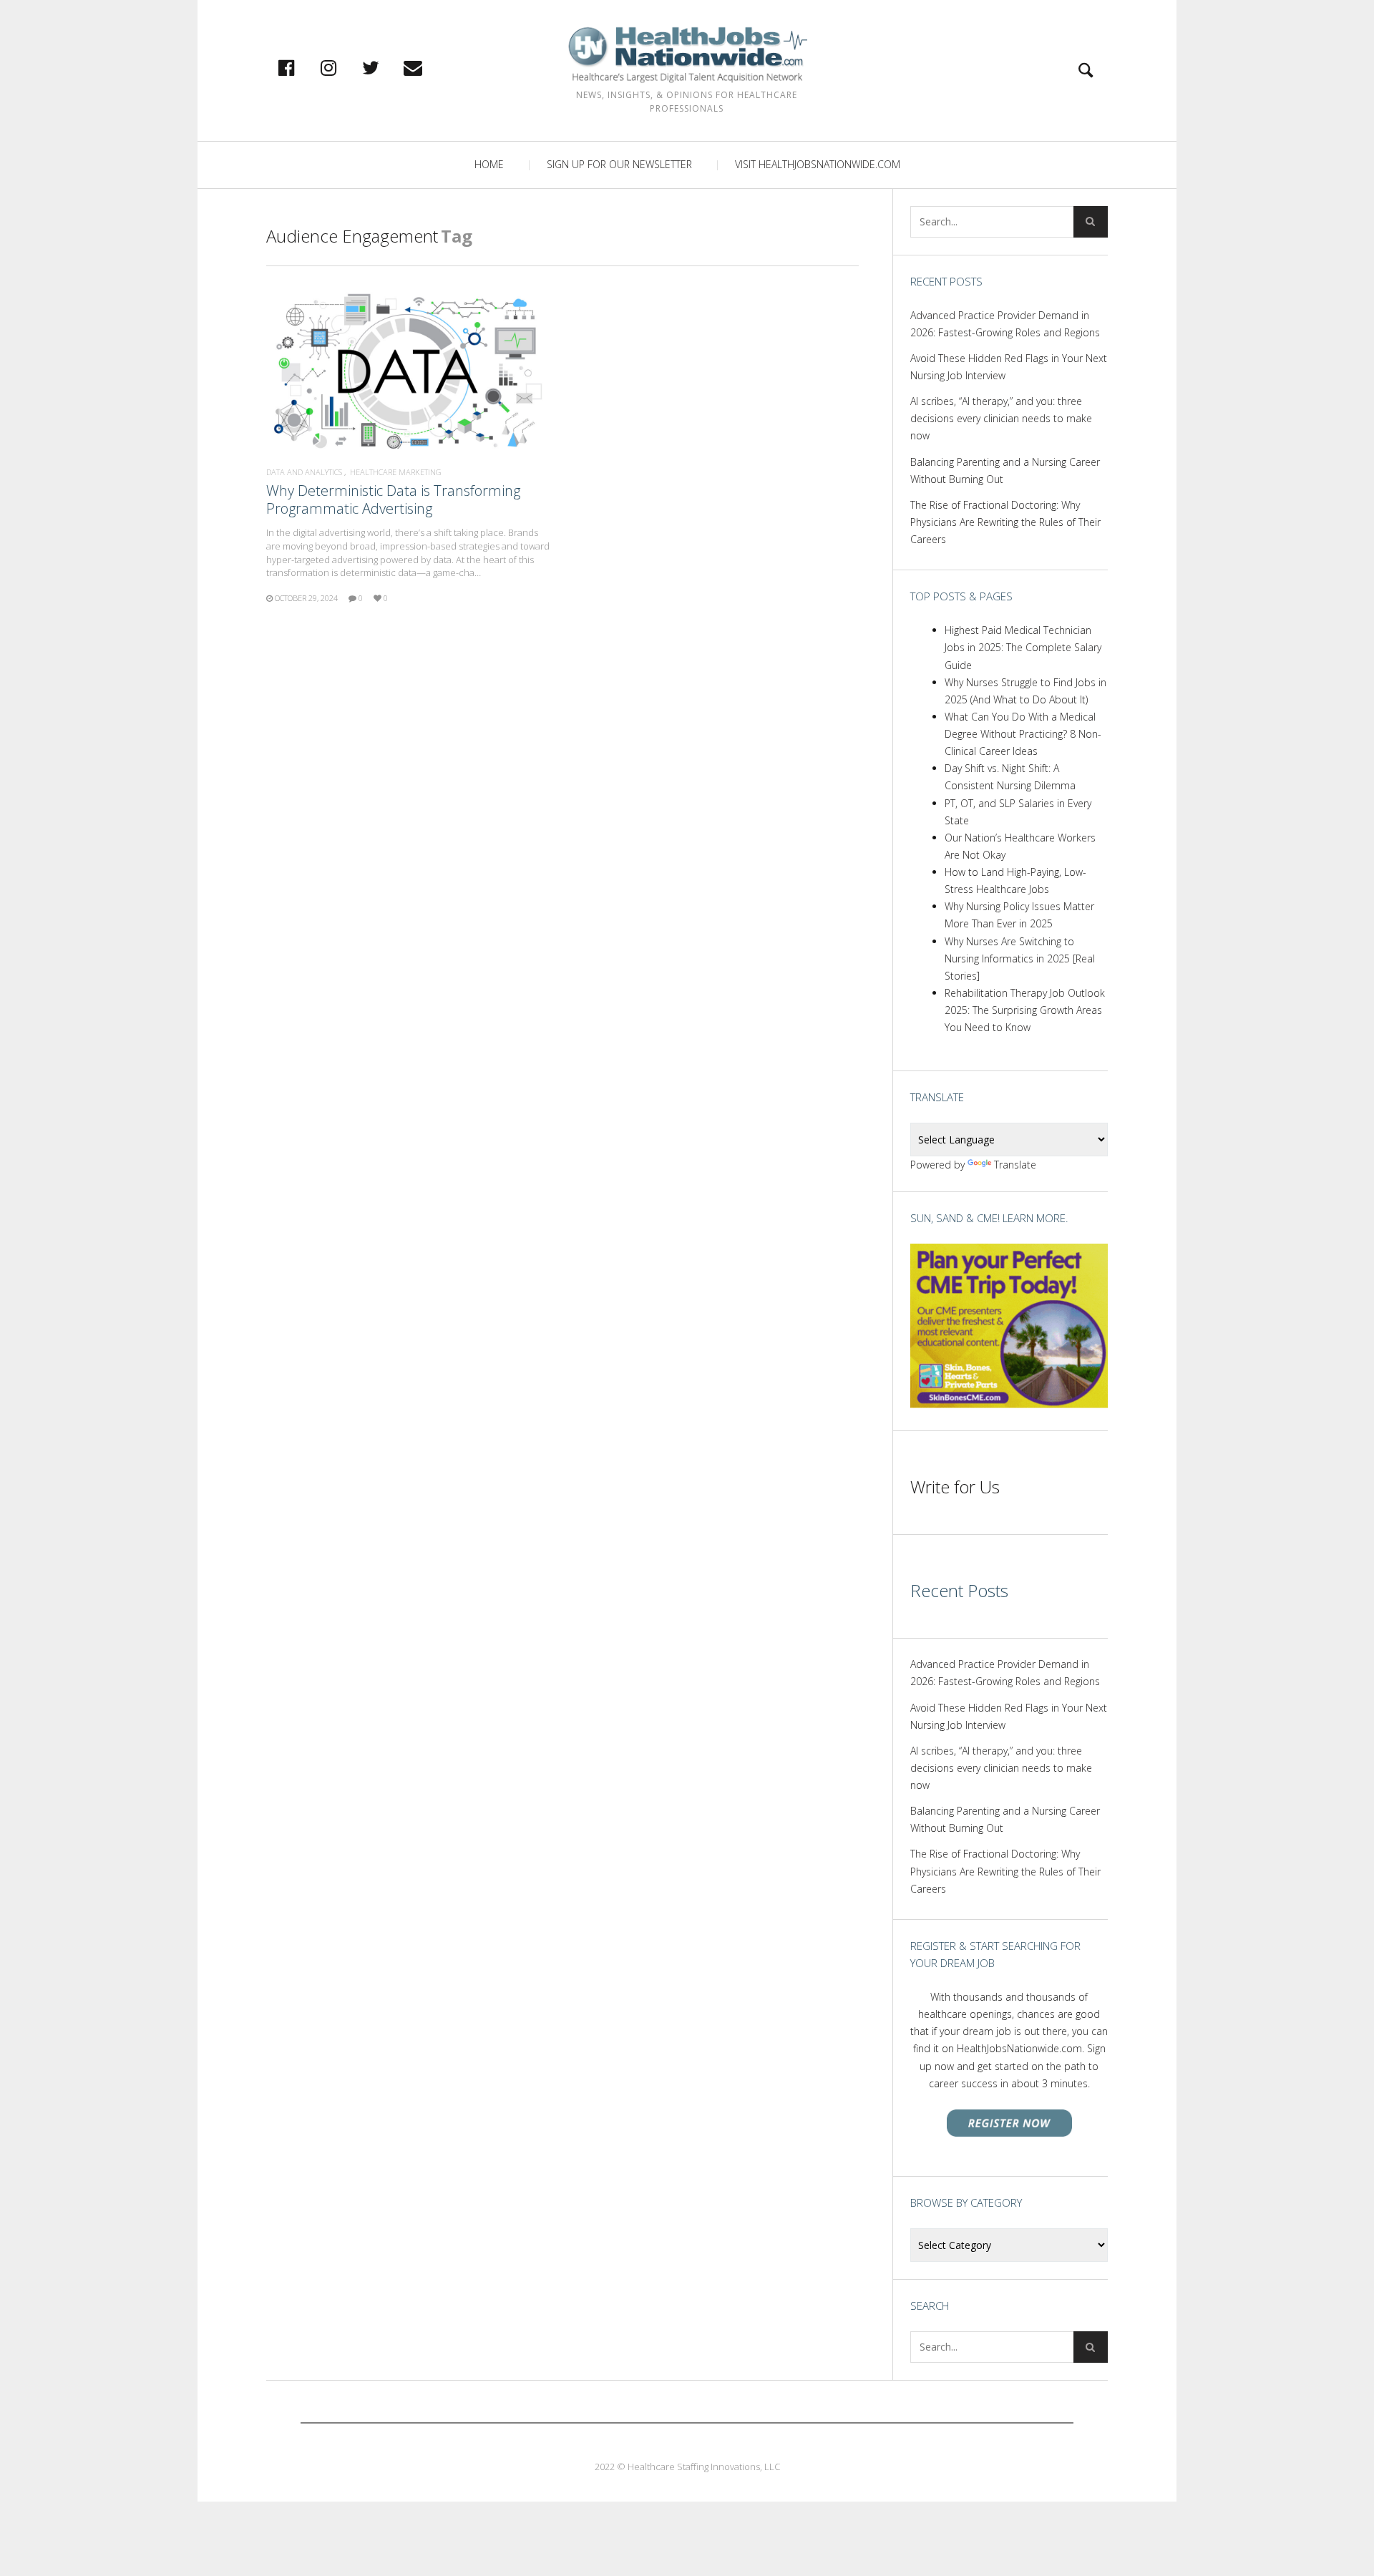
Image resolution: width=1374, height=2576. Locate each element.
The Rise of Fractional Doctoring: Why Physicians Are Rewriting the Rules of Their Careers (1005, 522)
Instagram (343, 67)
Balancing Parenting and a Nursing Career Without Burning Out (1005, 470)
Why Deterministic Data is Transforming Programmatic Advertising (393, 499)
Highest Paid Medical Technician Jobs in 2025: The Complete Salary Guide (1023, 647)
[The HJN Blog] (687, 55)
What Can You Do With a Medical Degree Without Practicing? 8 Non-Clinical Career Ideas (1023, 734)
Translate (1015, 1165)
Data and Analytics (304, 472)
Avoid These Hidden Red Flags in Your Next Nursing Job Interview (1009, 367)
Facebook (301, 67)
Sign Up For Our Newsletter (619, 164)
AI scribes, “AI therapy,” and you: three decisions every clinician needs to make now (1001, 418)
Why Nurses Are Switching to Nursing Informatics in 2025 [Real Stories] (1020, 958)
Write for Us (955, 1487)
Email (428, 67)
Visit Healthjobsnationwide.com (818, 164)
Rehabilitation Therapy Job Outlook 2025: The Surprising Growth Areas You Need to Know (1025, 1010)
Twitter (386, 67)
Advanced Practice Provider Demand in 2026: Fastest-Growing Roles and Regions (1005, 324)
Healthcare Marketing (396, 472)
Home (489, 164)
